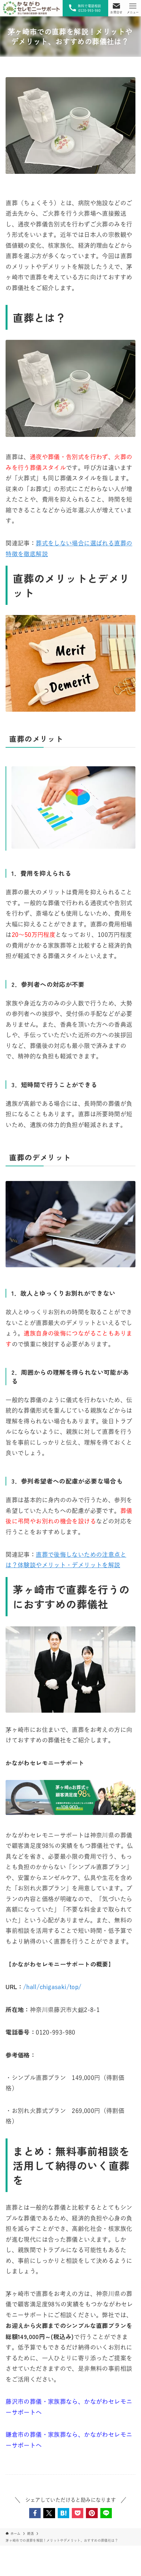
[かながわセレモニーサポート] (31, 8)
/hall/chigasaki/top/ (52, 1987)
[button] (35, 2513)
